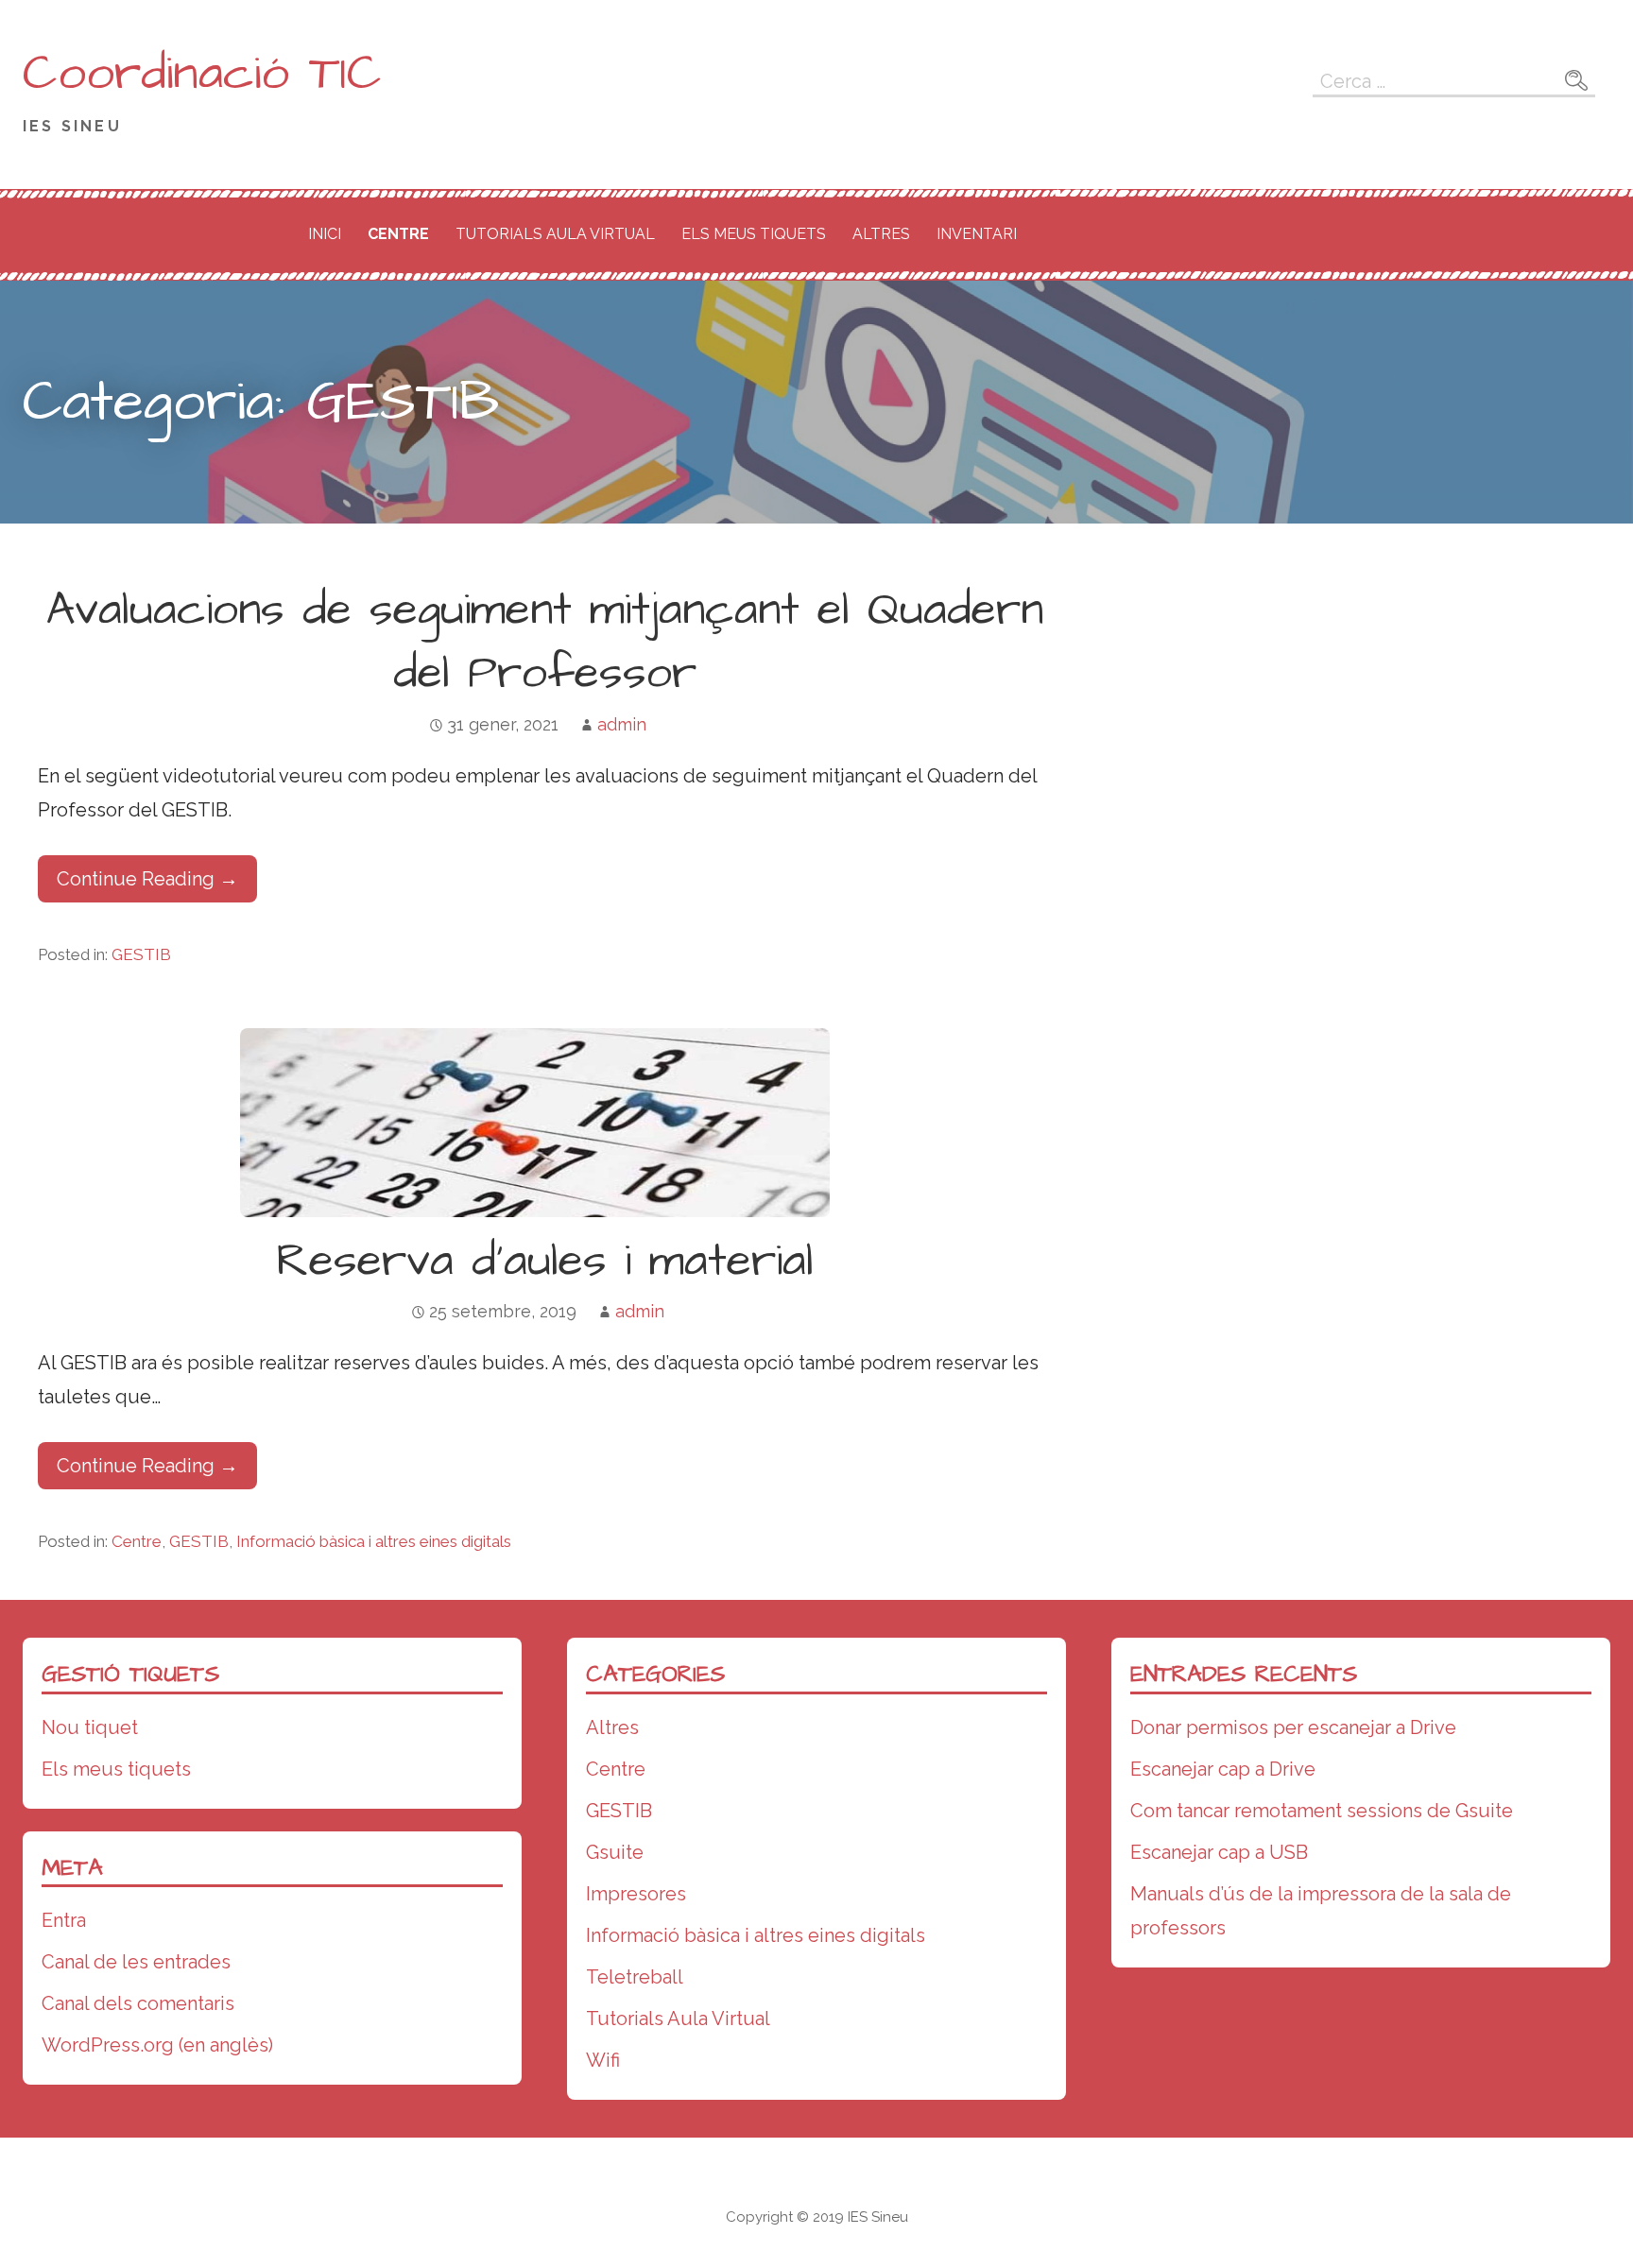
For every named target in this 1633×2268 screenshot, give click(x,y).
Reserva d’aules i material (545, 1262)
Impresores (636, 1894)
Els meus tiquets (754, 234)
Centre (398, 234)
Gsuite (615, 1852)
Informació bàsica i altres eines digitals (374, 1541)
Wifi (603, 2060)
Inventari (977, 234)
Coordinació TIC (202, 74)
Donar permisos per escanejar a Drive (1293, 1727)
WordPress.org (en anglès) (157, 2045)
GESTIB (141, 954)
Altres (881, 234)
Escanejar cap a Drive (1223, 1769)
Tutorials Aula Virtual (555, 234)
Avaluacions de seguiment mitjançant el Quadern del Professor (545, 642)
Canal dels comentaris (138, 2003)
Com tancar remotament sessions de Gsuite (1322, 1811)
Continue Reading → (147, 879)
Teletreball (635, 1977)
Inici (325, 234)
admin (622, 724)
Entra (64, 1920)
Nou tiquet (90, 1727)
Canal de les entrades (136, 1962)
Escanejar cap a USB (1219, 1852)
